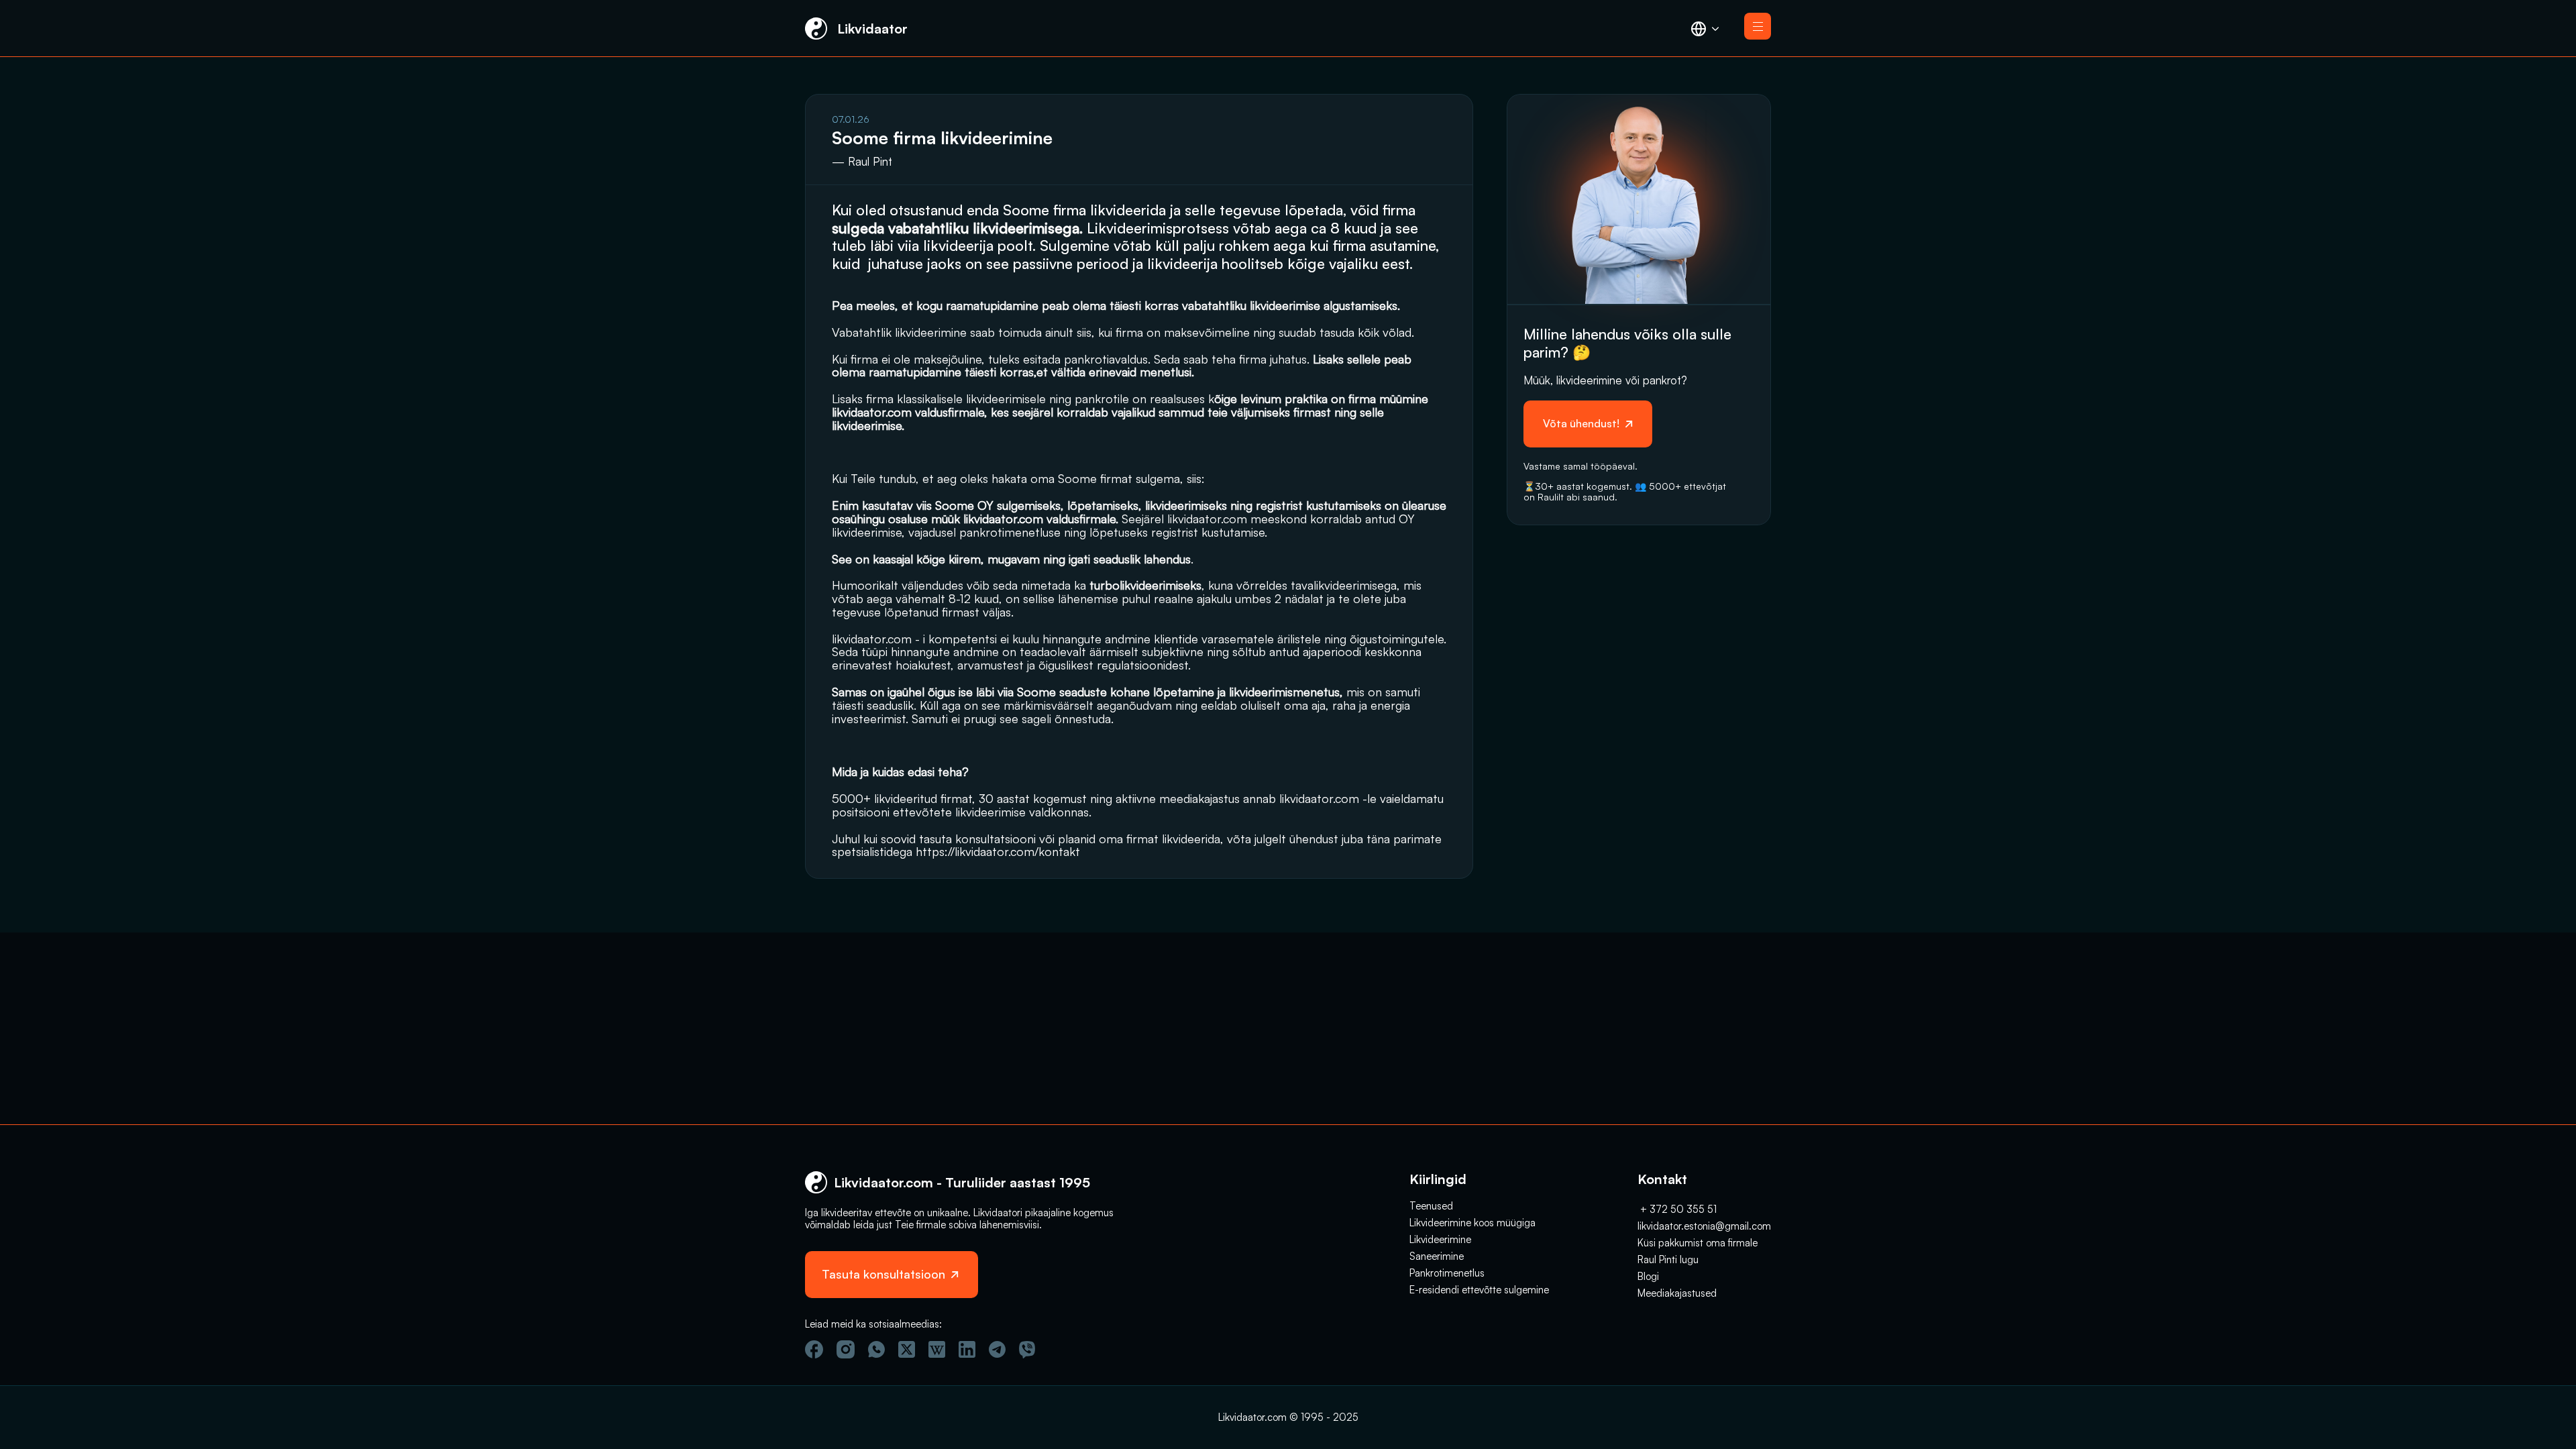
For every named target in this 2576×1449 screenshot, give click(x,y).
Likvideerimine (1440, 1239)
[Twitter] (907, 1349)
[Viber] (1027, 1350)
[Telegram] (997, 1349)
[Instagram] (846, 1349)
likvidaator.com (1207, 519)
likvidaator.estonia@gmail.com (1704, 1226)
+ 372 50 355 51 (1677, 1209)
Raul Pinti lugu (1668, 1259)
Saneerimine (1437, 1256)
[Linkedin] (967, 1349)
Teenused (1431, 1206)
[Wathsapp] (876, 1349)
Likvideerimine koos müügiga (1472, 1223)
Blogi (1648, 1276)
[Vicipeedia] (937, 1349)
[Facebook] (814, 1349)
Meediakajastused (1677, 1293)
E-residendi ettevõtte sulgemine (1479, 1290)
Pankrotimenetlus (1447, 1273)
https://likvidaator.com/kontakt (998, 851)
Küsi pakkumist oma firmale (1698, 1243)
